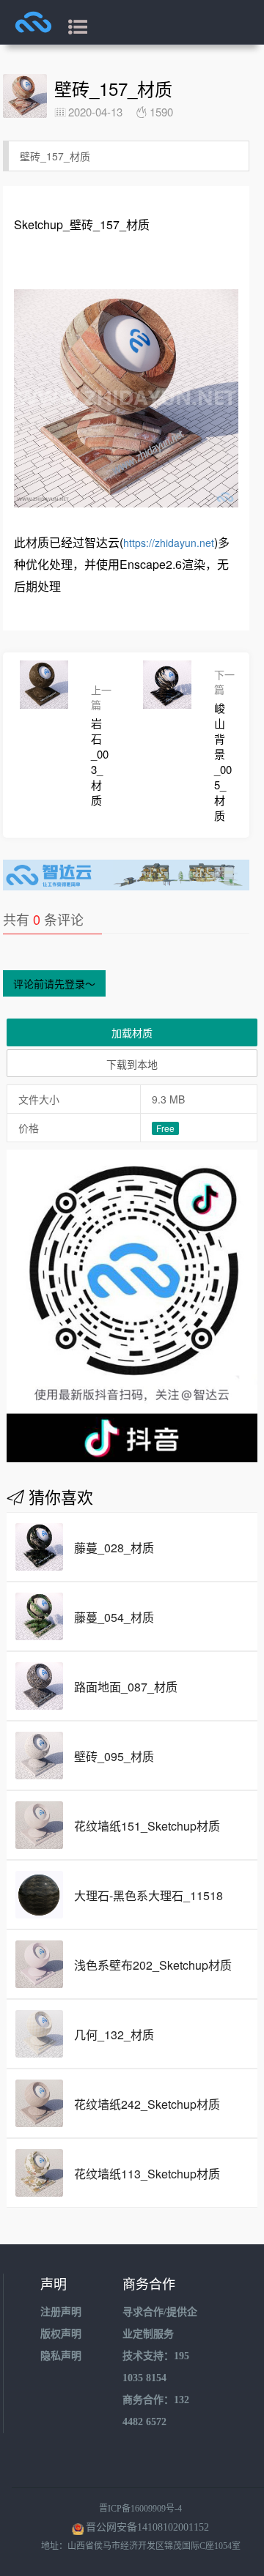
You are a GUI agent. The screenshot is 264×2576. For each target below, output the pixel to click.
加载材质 (132, 1032)
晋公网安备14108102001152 (147, 2527)
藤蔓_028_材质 (114, 1548)
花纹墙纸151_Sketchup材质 (147, 1826)
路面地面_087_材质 (126, 1687)
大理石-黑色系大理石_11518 (148, 1895)
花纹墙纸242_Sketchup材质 (147, 2104)
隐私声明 (61, 2356)
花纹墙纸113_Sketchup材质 (147, 2174)
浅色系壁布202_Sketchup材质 (153, 1965)
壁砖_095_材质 (114, 1756)
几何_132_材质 (114, 2035)
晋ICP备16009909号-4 (140, 2509)
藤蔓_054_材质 (114, 1617)
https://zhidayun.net (169, 543)
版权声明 (61, 2334)
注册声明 (61, 2312)
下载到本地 (132, 1064)
